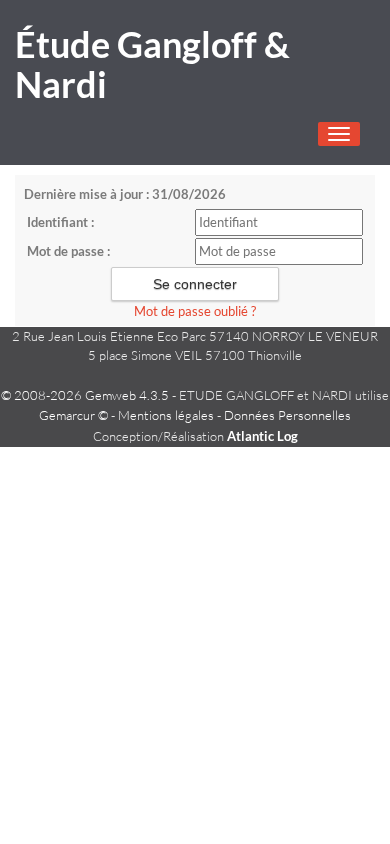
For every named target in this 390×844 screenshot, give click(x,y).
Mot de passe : (68, 251)
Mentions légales (166, 415)
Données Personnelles (287, 415)
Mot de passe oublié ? (195, 311)
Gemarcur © (73, 415)
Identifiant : (60, 222)
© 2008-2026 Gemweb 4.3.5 (85, 395)
